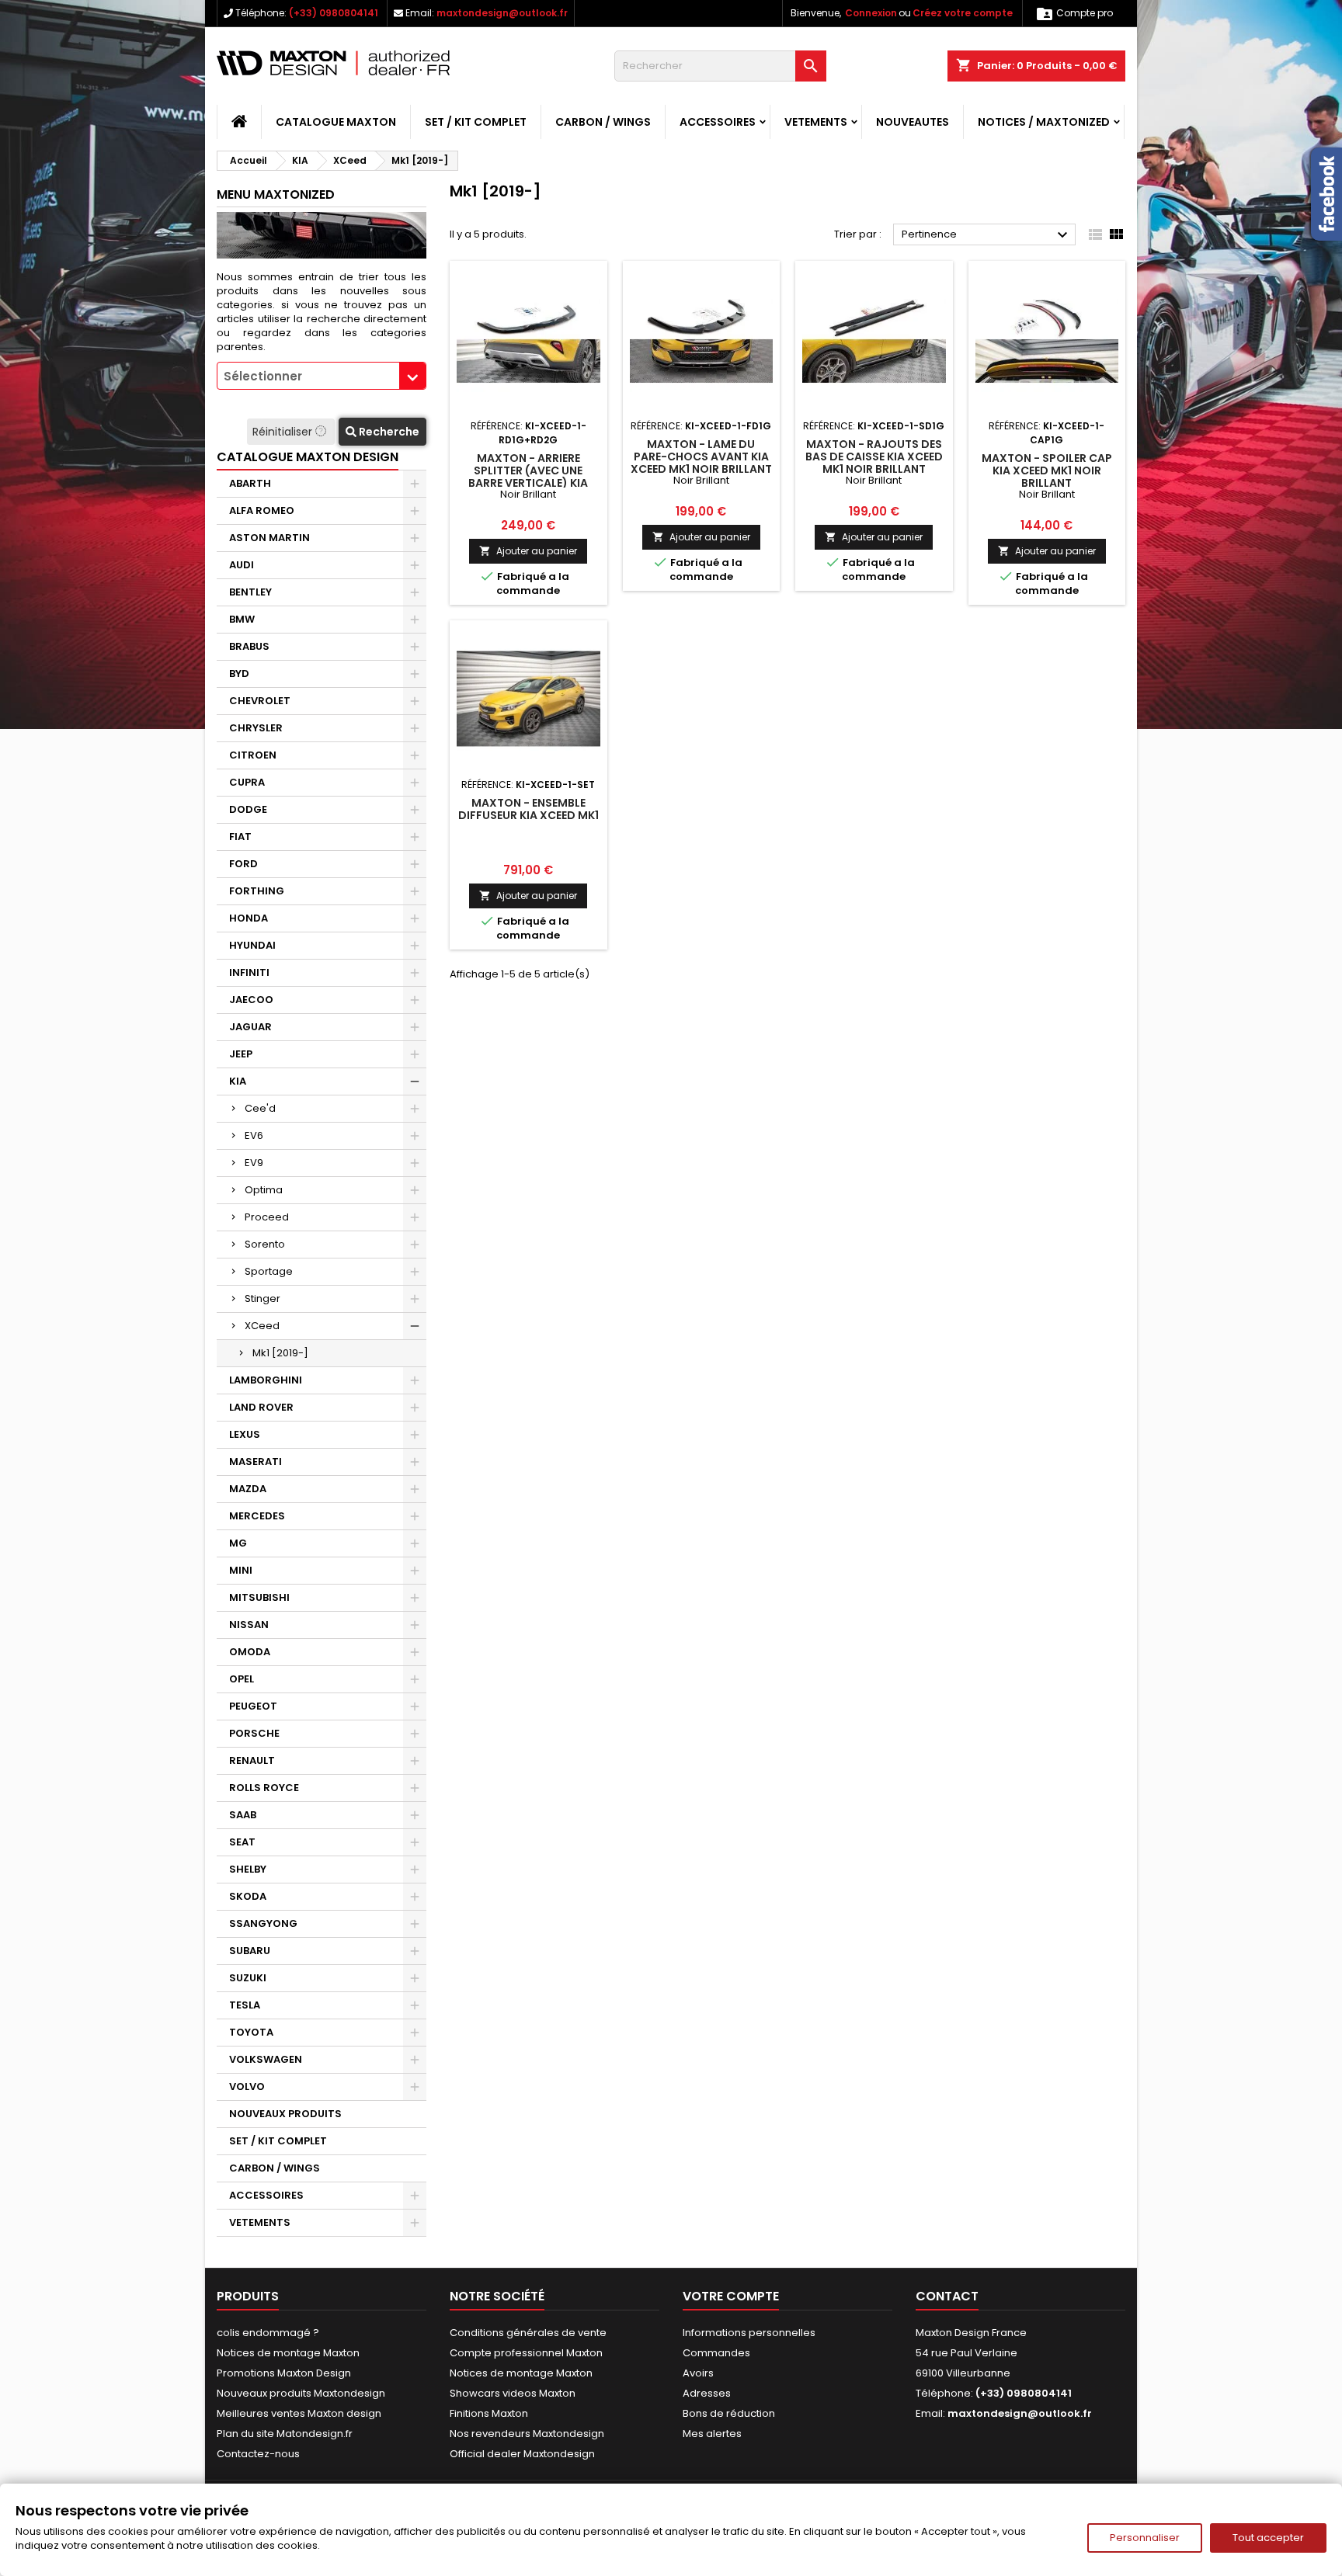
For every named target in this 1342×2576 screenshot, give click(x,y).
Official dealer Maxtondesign (522, 2454)
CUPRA (247, 782)
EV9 (254, 1163)
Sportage (269, 1271)
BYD (239, 674)
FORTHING (257, 891)
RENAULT (252, 1760)
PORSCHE (254, 1733)
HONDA (249, 918)
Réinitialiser (284, 432)
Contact (947, 2296)
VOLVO (247, 2086)
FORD (243, 864)
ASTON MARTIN (269, 538)
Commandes (716, 2353)
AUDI (242, 565)
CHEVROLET (260, 701)
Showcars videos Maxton (513, 2393)
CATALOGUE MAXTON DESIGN (308, 457)
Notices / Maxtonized (1044, 122)
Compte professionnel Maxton (526, 2353)
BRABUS (249, 646)
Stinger (262, 1298)
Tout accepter (1268, 2538)
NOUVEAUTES (913, 122)
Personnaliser (1145, 2538)
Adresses (707, 2393)
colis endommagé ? (268, 2333)
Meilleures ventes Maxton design (299, 2413)
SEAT (242, 1842)
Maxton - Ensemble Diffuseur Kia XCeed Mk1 (528, 809)
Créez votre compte (963, 13)
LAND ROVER (261, 1407)
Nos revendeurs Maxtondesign (527, 2434)
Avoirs (698, 2373)
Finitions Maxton (489, 2413)
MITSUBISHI (259, 1597)
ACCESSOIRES (718, 122)
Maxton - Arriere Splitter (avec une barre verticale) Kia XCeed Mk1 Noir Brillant (528, 477)
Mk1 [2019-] (280, 1353)
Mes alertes (712, 2434)
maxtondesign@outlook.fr (502, 13)
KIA (238, 1081)
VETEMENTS (816, 122)
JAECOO (251, 1000)
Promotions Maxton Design (284, 2373)
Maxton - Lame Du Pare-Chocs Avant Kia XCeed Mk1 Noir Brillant (701, 457)
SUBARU (250, 1951)
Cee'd (260, 1108)
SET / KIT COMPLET (476, 122)
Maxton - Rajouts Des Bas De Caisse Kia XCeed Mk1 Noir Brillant (874, 457)
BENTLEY (250, 592)
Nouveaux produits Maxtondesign (301, 2393)
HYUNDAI (252, 945)
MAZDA (248, 1489)
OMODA (250, 1652)
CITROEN (253, 755)
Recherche (388, 432)
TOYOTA (251, 2032)
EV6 (254, 1135)
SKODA (248, 1896)
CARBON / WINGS (603, 122)
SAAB (243, 1815)
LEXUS (245, 1434)
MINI (241, 1570)
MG (238, 1543)
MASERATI (256, 1462)
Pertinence (987, 235)
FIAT (240, 837)
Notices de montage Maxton (288, 2353)
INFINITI (249, 972)
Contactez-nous (258, 2454)
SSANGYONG (263, 1923)
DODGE (248, 809)
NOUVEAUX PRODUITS (285, 2114)
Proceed (267, 1217)
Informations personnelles (749, 2333)
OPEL (242, 1679)
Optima (264, 1190)
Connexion (871, 13)
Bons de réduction (729, 2413)
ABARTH (250, 483)
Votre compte (731, 2296)
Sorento (265, 1244)
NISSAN (249, 1625)
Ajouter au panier (528, 551)
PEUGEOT (253, 1706)
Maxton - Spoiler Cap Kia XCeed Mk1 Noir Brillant (1047, 470)
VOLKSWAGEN (266, 2059)
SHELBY (248, 1869)
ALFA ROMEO (262, 510)
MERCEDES (257, 1516)
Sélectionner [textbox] (263, 376)
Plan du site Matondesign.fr (285, 2434)
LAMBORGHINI (266, 1380)
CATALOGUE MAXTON (336, 122)
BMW (242, 619)
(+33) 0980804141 (334, 13)
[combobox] (322, 376)
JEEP (241, 1054)
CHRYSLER (256, 728)
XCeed (262, 1326)
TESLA (245, 2005)
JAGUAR (250, 1027)
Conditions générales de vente (528, 2333)
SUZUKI (248, 1978)
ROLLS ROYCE (264, 1788)
